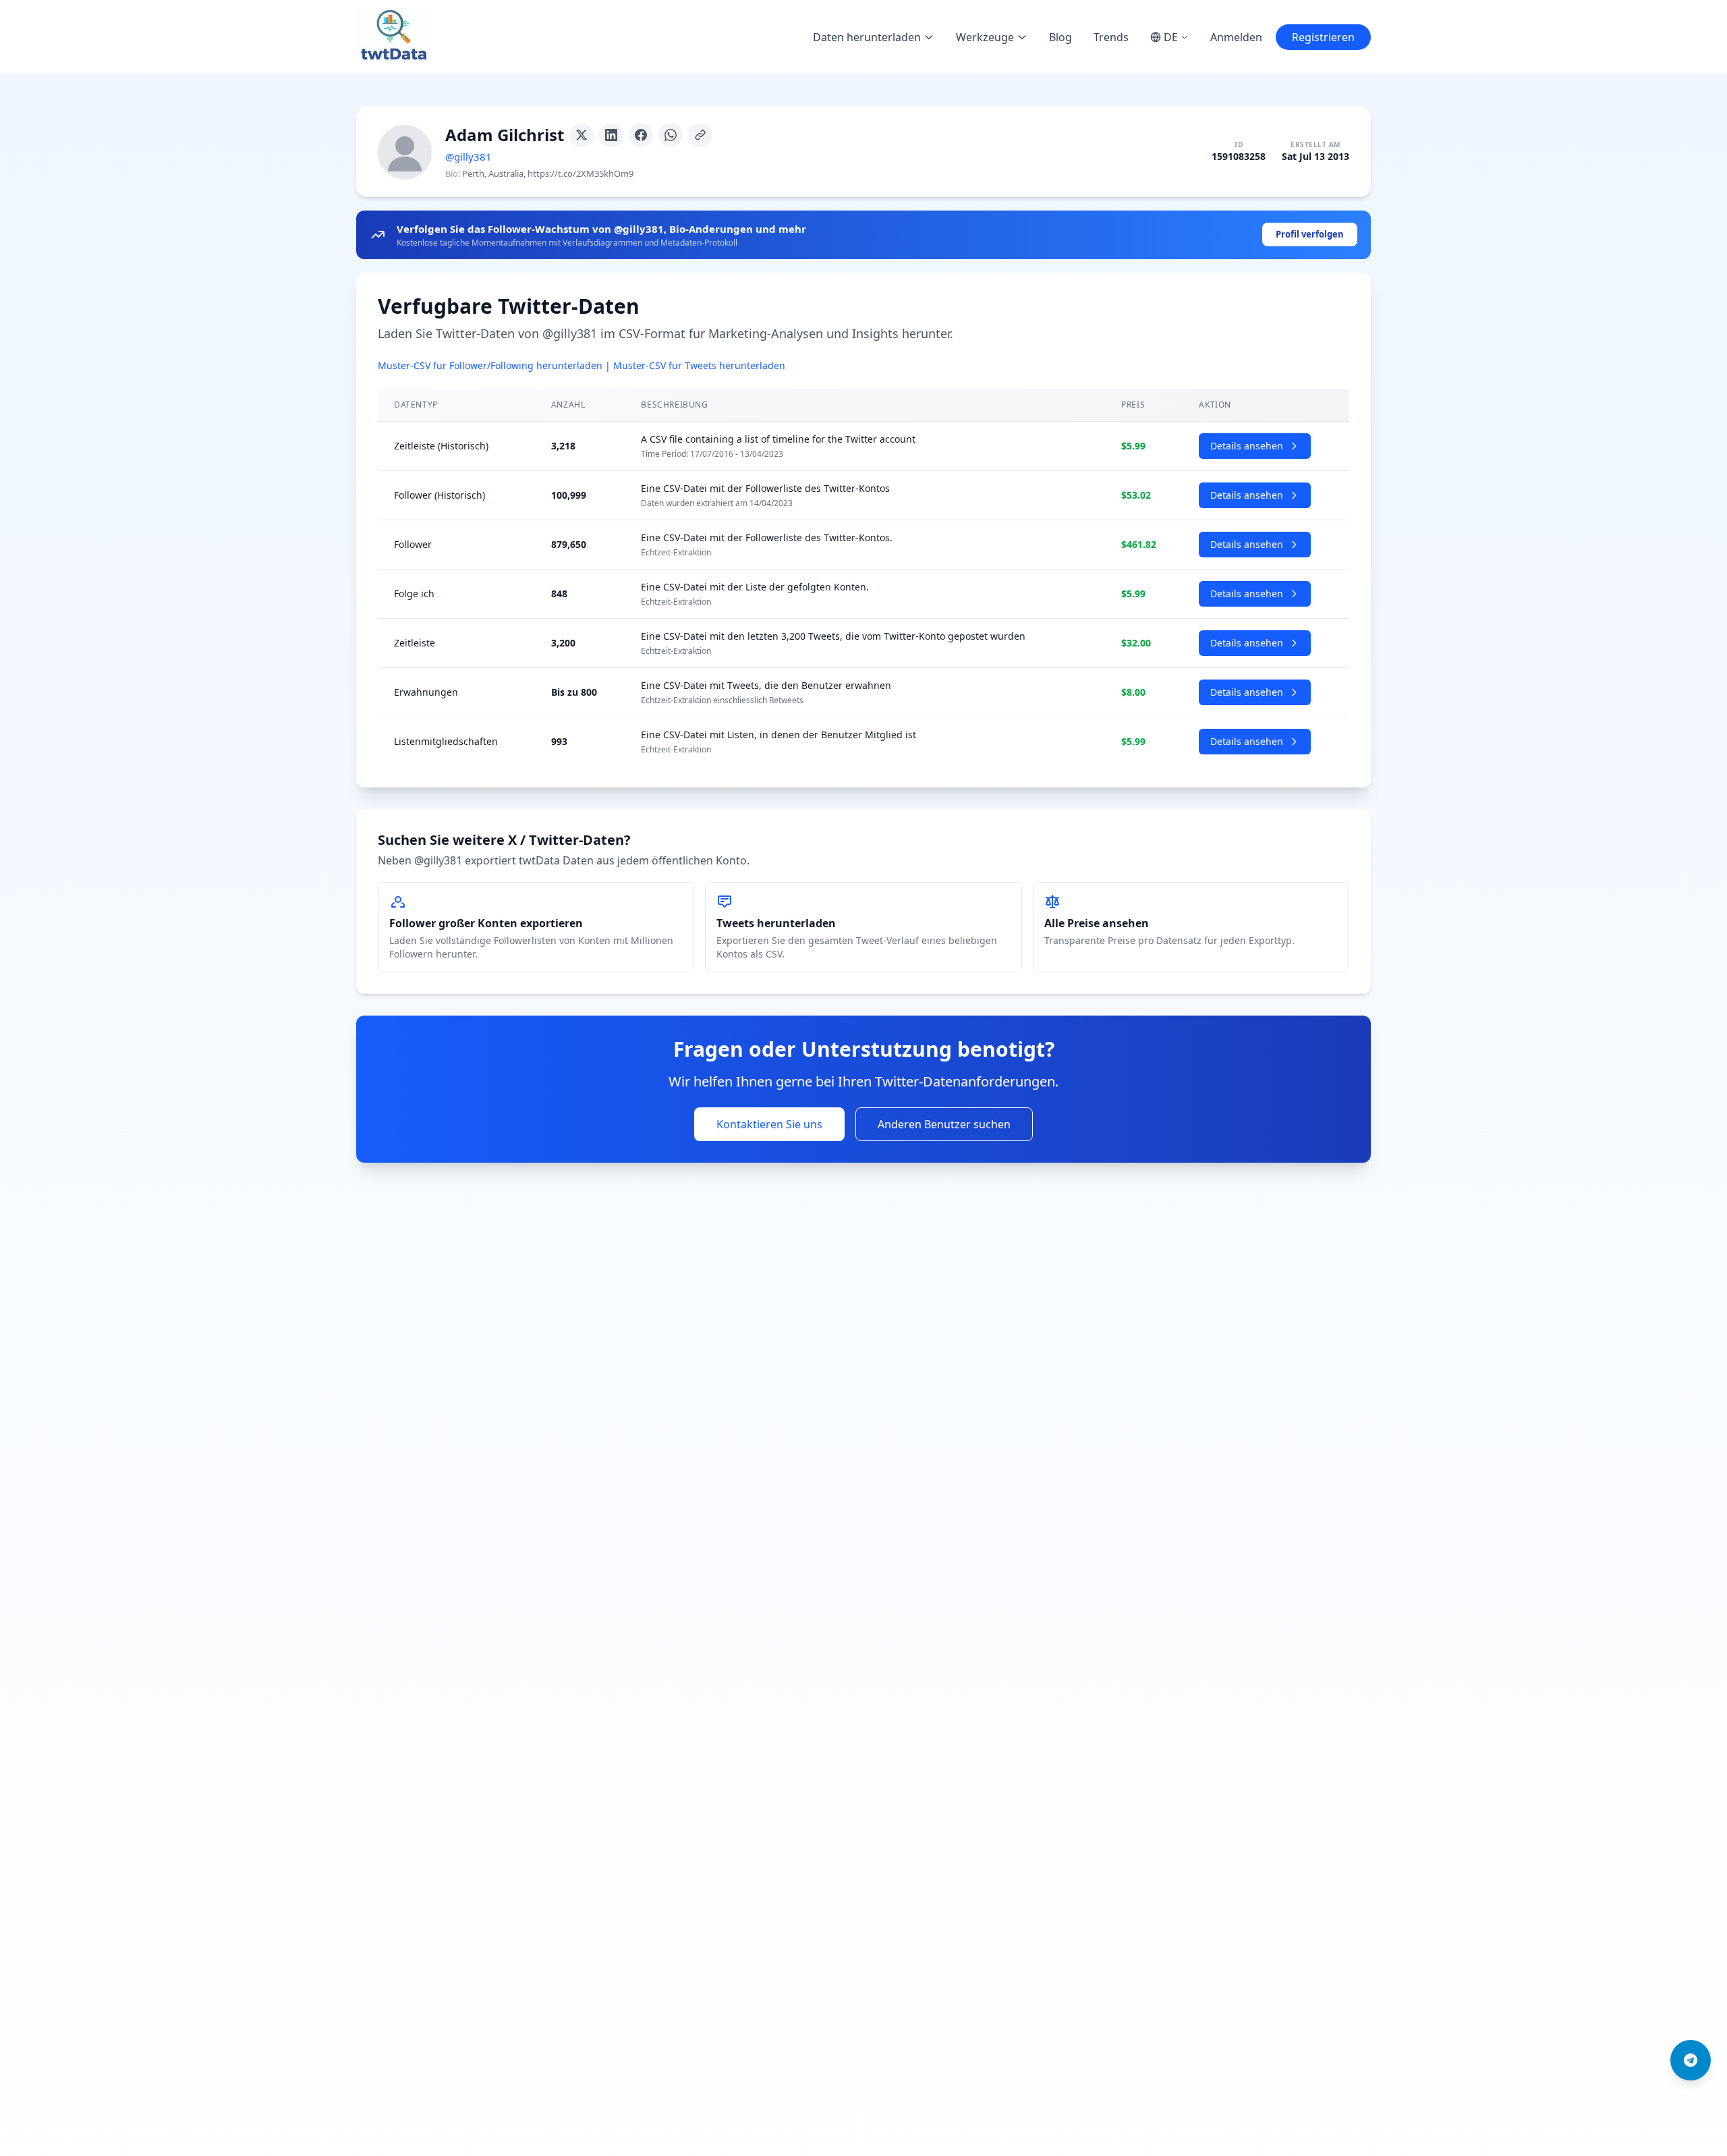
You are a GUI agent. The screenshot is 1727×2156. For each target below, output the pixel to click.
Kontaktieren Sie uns (769, 1124)
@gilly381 (469, 157)
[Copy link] (700, 135)
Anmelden (1236, 37)
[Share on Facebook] (641, 135)
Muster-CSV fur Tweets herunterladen (699, 365)
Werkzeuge (985, 37)
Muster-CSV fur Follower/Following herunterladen (490, 365)
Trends (1111, 37)
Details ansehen (1247, 446)
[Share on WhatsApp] (671, 135)
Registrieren (1323, 37)
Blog (1060, 37)
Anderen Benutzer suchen (944, 1124)
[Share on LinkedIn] (611, 135)
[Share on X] (582, 135)
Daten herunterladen (867, 37)
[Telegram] (1691, 2060)
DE (1171, 37)
